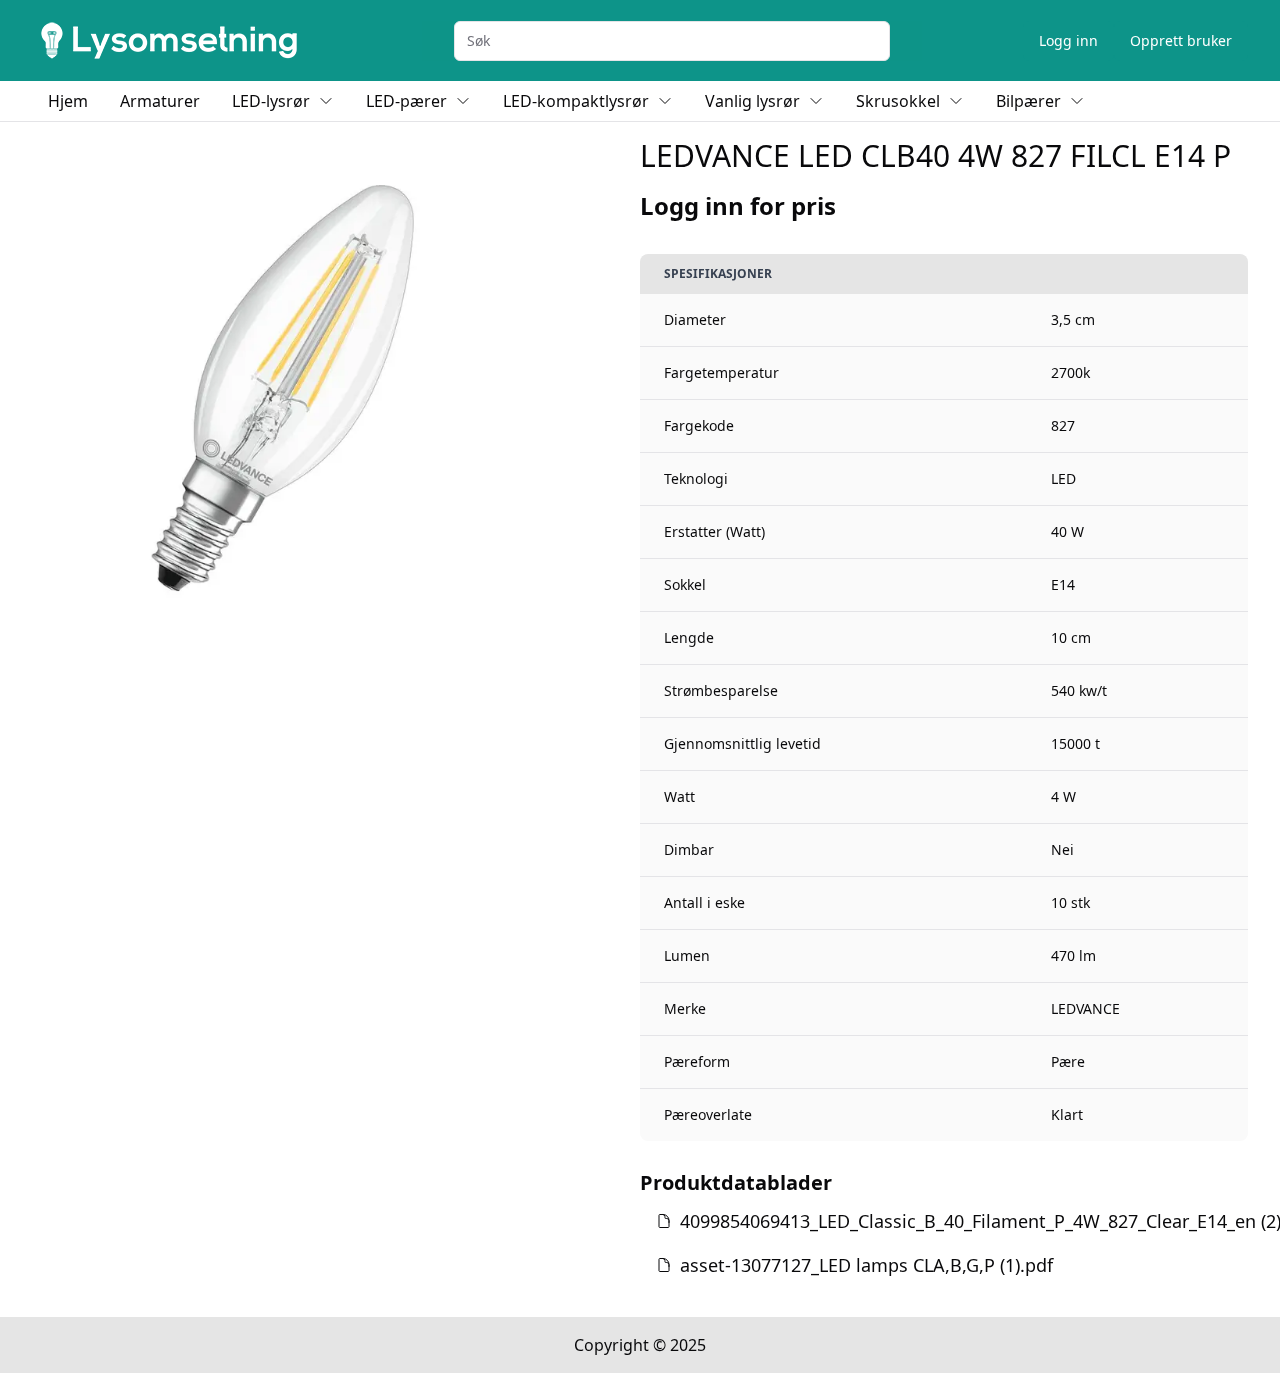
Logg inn (1068, 40)
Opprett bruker (1181, 40)
